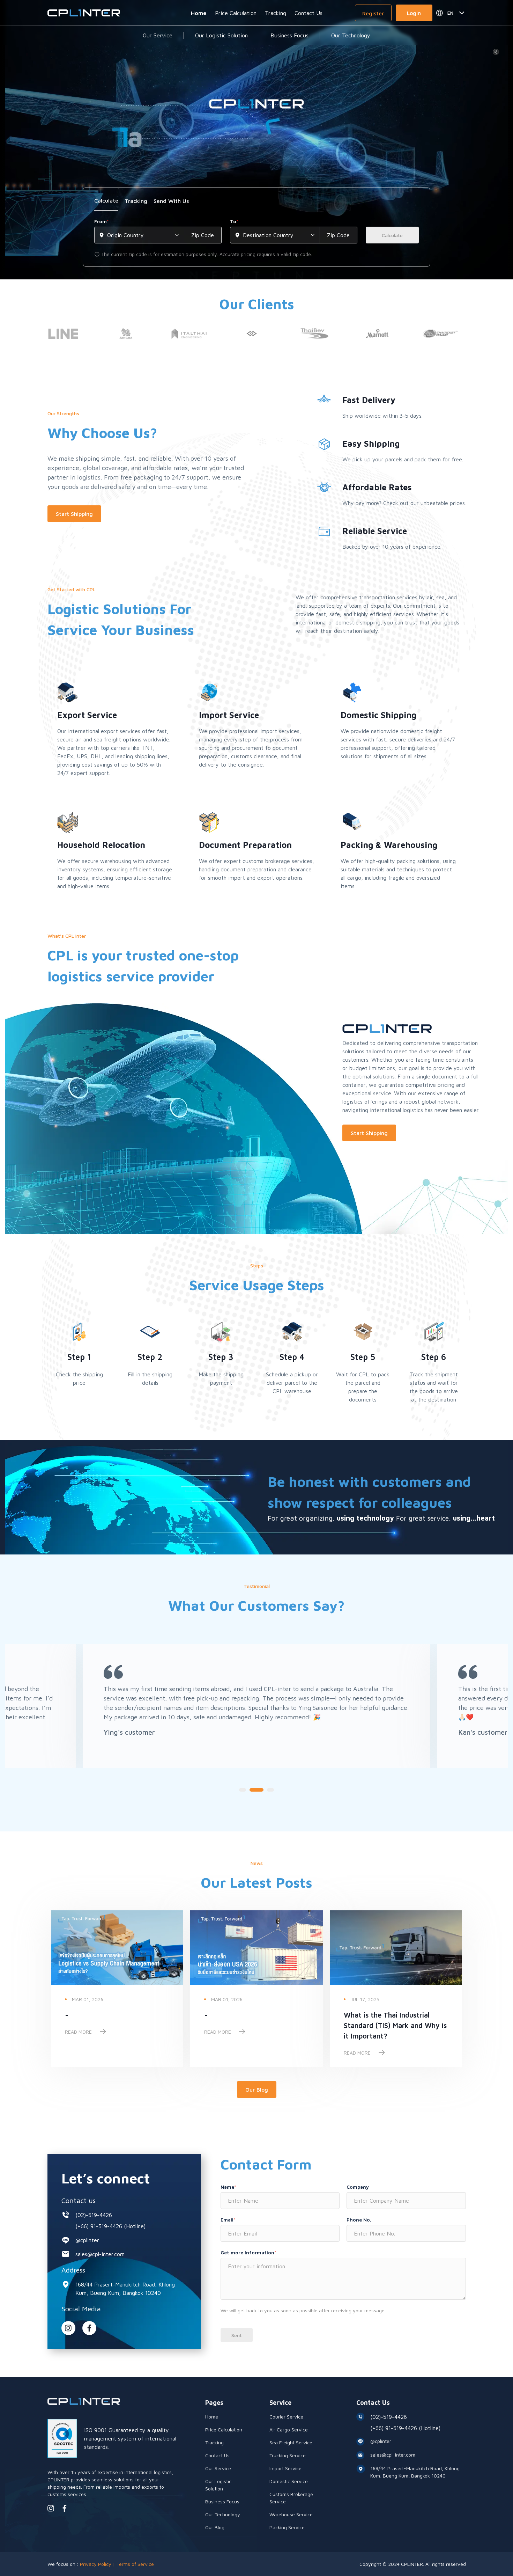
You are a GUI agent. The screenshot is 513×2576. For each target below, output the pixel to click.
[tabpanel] (256, 238)
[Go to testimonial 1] (243, 1790)
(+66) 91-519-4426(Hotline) (110, 2226)
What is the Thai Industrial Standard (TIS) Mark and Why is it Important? (395, 2025)
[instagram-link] (68, 2328)
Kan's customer (483, 1732)
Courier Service (286, 2417)
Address (73, 2270)
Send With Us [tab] (171, 201)
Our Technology (351, 35)
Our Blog (215, 2527)
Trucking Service (288, 2455)
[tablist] (256, 203)
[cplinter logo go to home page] (84, 13)
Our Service (158, 35)
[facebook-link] (65, 2508)
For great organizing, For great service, (381, 1518)
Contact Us (308, 13)
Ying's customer (129, 1732)
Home (199, 13)
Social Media (81, 2309)
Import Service (285, 2468)
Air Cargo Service (289, 2429)
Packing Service (287, 2527)
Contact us (79, 2200)
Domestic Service (289, 2481)
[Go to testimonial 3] (270, 1790)
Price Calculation (236, 13)
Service (280, 2403)
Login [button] (414, 13)
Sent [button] (237, 2335)
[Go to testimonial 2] (256, 1790)
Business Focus (289, 35)
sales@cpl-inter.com (100, 2254)
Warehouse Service (291, 2514)
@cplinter (87, 2240)
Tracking (276, 13)
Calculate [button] (392, 235)
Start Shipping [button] (74, 514)
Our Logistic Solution (221, 35)
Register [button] (373, 13)
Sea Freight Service (291, 2442)
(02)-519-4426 (94, 2215)
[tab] (106, 203)
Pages (214, 2403)
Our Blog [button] (257, 2090)
